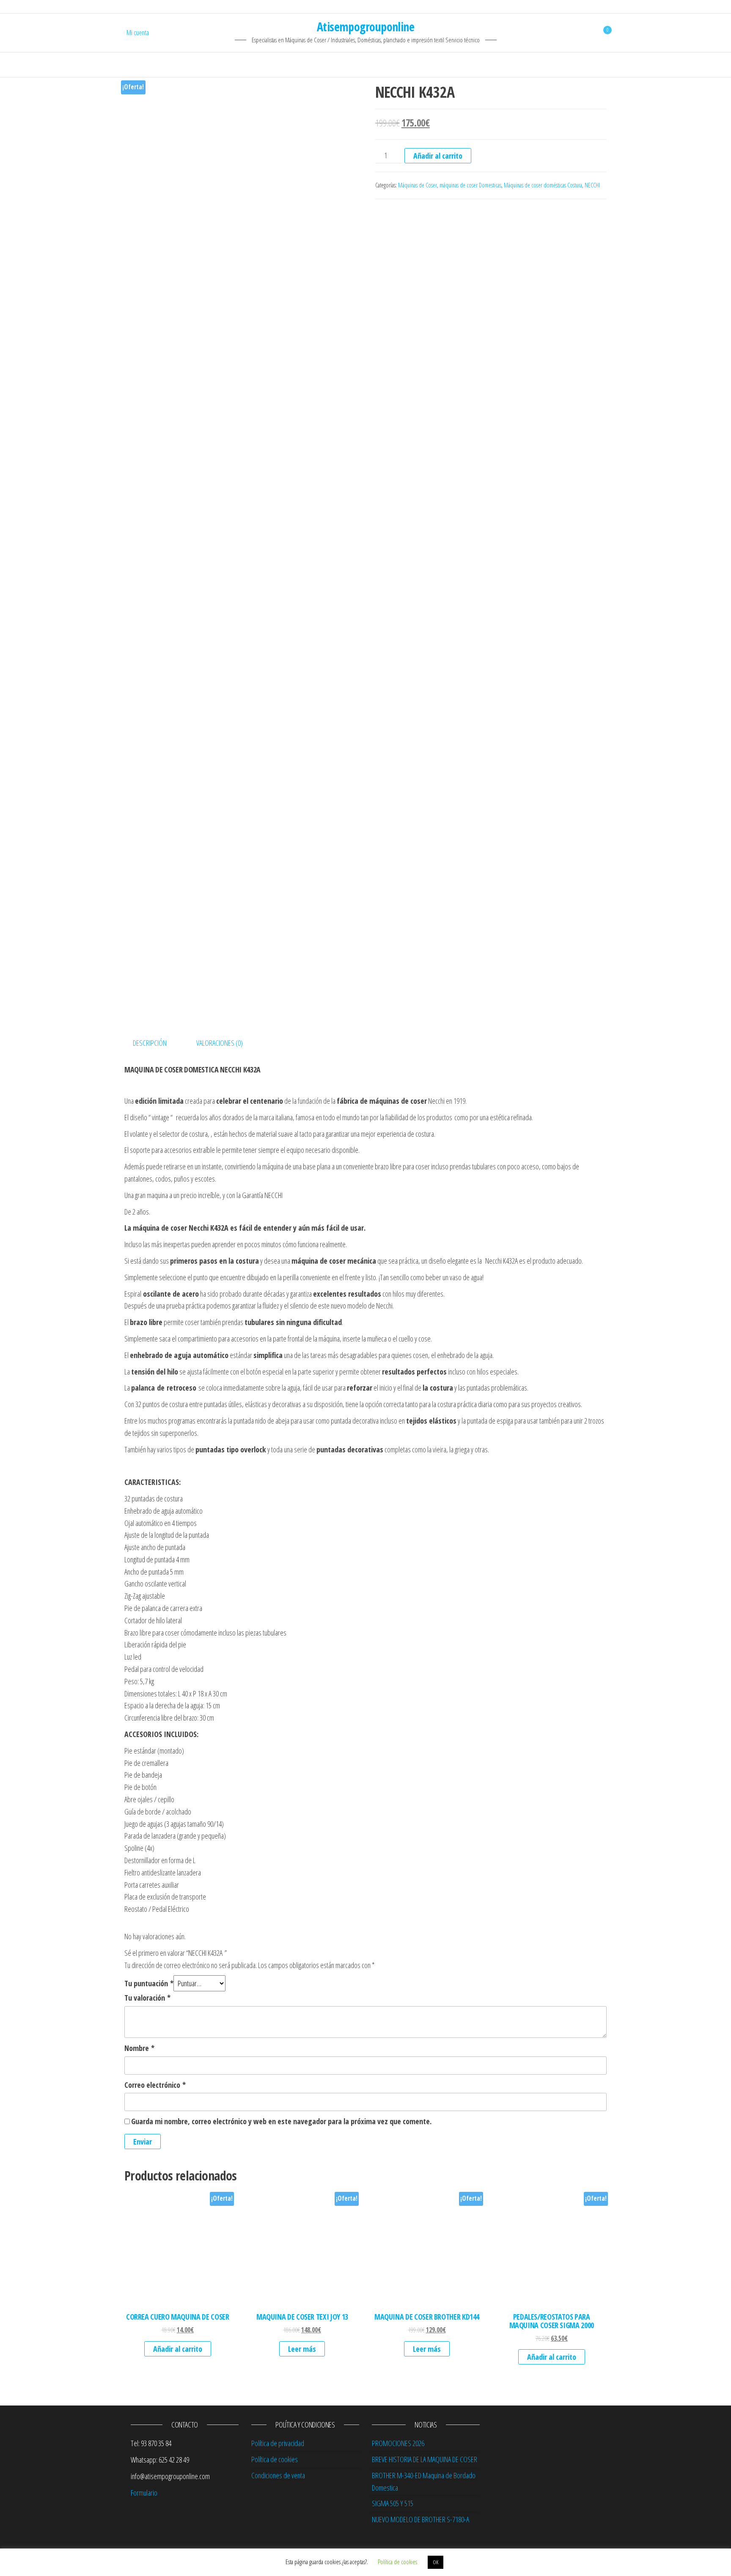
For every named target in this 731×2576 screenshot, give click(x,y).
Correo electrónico (155, 2085)
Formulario (144, 2493)
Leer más (302, 2349)
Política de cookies (275, 2459)
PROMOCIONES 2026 (398, 2443)
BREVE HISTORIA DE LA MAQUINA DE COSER (425, 2459)
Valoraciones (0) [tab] (220, 1043)
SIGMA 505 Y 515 (393, 2503)
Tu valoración (147, 1998)
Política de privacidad (278, 2443)
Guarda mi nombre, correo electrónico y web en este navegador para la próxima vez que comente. (281, 2121)
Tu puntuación (149, 1983)
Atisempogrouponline (365, 27)
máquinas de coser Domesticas (470, 185)
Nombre (139, 2048)
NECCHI (592, 185)
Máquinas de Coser (418, 185)
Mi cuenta (138, 33)
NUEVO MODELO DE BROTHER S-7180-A (420, 2519)
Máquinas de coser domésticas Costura (543, 185)
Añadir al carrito (438, 156)
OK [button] (436, 2562)
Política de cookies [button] (397, 2562)
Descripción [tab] (150, 1043)
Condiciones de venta (278, 2475)
